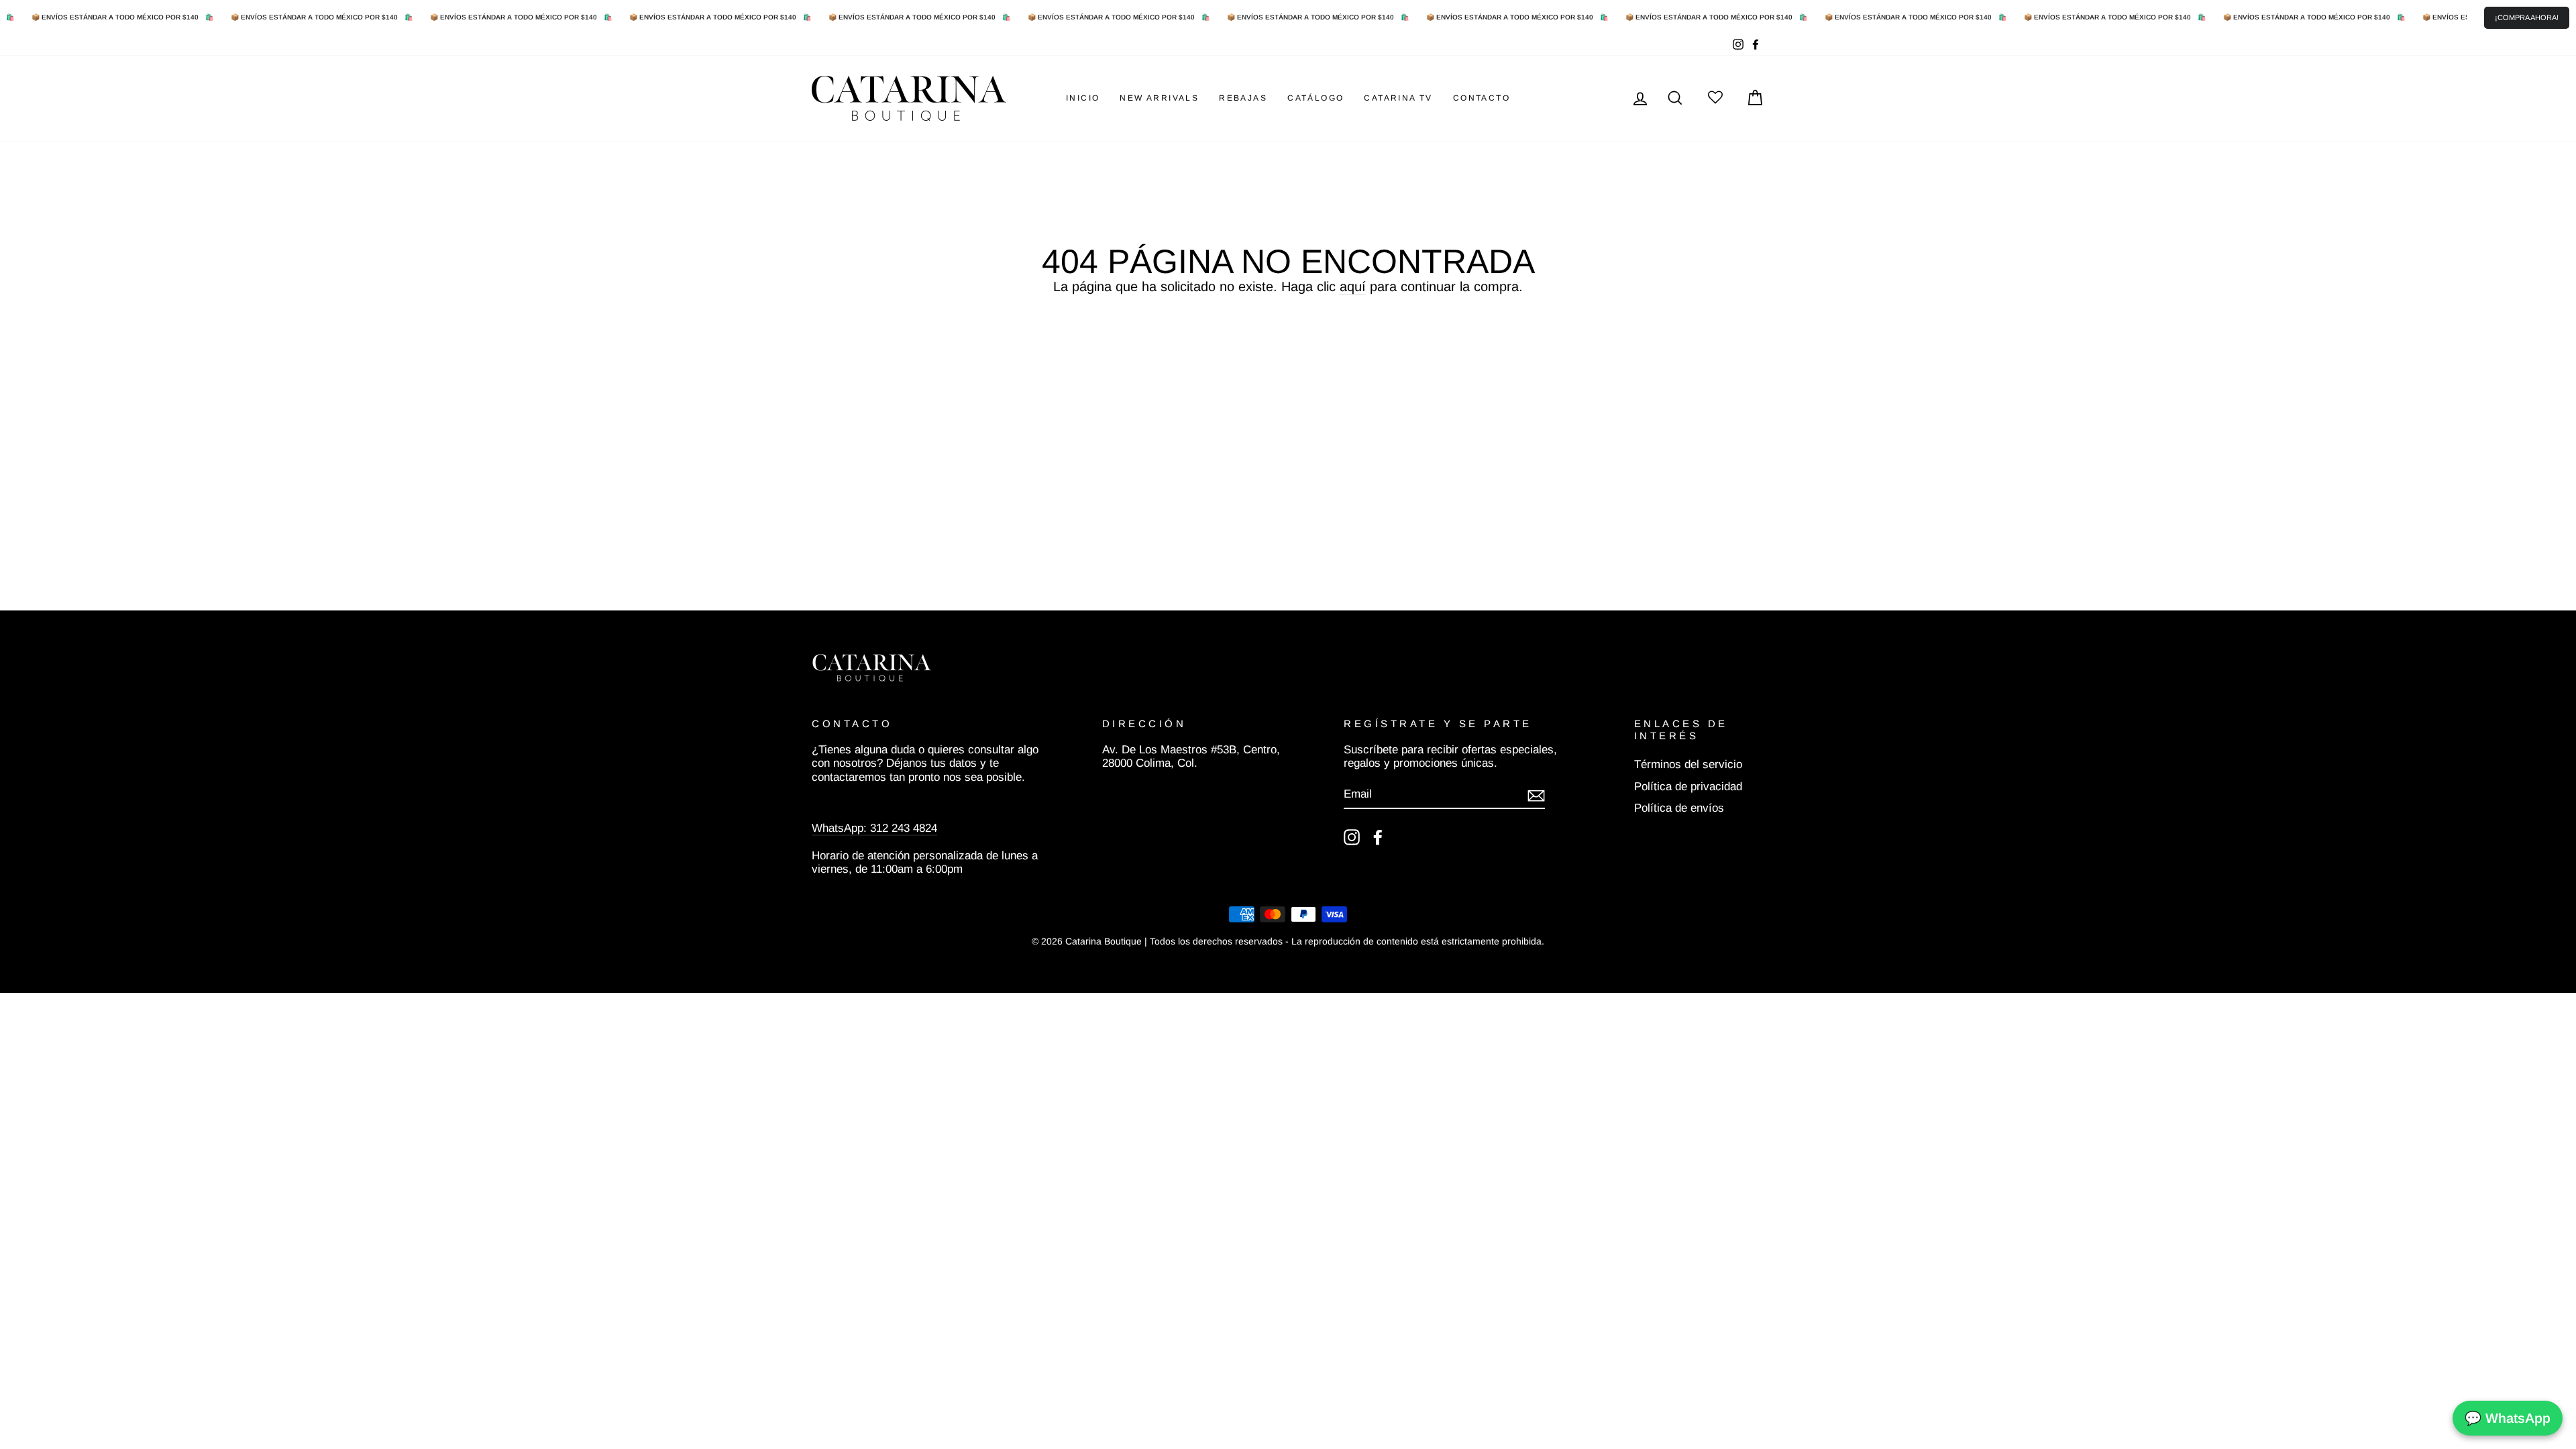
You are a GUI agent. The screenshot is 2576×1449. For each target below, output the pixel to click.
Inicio (1083, 98)
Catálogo (1316, 98)
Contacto (1482, 98)
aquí (1353, 286)
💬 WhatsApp (2508, 1418)
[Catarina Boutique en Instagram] (1352, 837)
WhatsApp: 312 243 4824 (874, 828)
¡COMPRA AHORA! (2527, 17)
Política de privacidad (1688, 787)
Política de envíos (1679, 808)
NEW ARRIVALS (1159, 98)
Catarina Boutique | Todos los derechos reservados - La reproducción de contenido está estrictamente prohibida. (1305, 941)
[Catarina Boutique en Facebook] (1378, 837)
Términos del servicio (1688, 764)
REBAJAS (1243, 98)
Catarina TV (1398, 98)
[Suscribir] (1536, 795)
